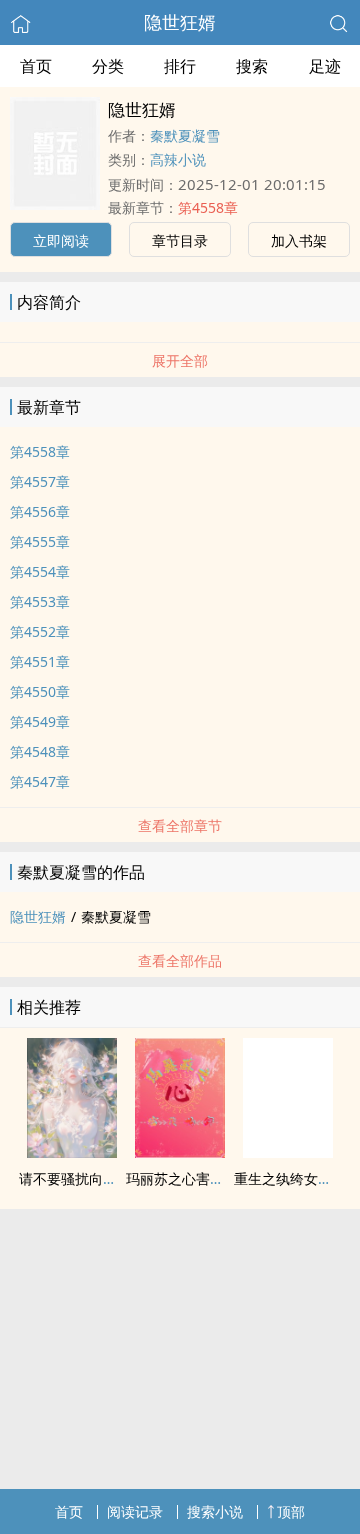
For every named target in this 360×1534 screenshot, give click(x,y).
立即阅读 (61, 240)
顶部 (291, 1511)
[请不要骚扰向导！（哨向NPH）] (72, 1152)
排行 (180, 66)
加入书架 (299, 240)
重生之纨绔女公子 (290, 1178)
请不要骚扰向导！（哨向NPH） (117, 1178)
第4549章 (40, 721)
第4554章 (40, 571)
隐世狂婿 (180, 22)
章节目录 (180, 240)
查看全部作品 (180, 960)
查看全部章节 (180, 825)
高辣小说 (178, 159)
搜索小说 (215, 1511)
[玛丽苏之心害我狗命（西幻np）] (180, 1152)
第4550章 (40, 691)
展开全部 (180, 360)
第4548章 (40, 751)
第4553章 (40, 601)
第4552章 (40, 631)
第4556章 (40, 511)
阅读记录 (135, 1511)
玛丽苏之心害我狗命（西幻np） (226, 1178)
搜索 (252, 66)
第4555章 (40, 541)
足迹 (325, 66)
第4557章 (40, 481)
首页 (36, 66)
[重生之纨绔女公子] (288, 1152)
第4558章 (208, 207)
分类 (108, 66)
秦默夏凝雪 (185, 135)
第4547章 (40, 781)
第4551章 (40, 661)
